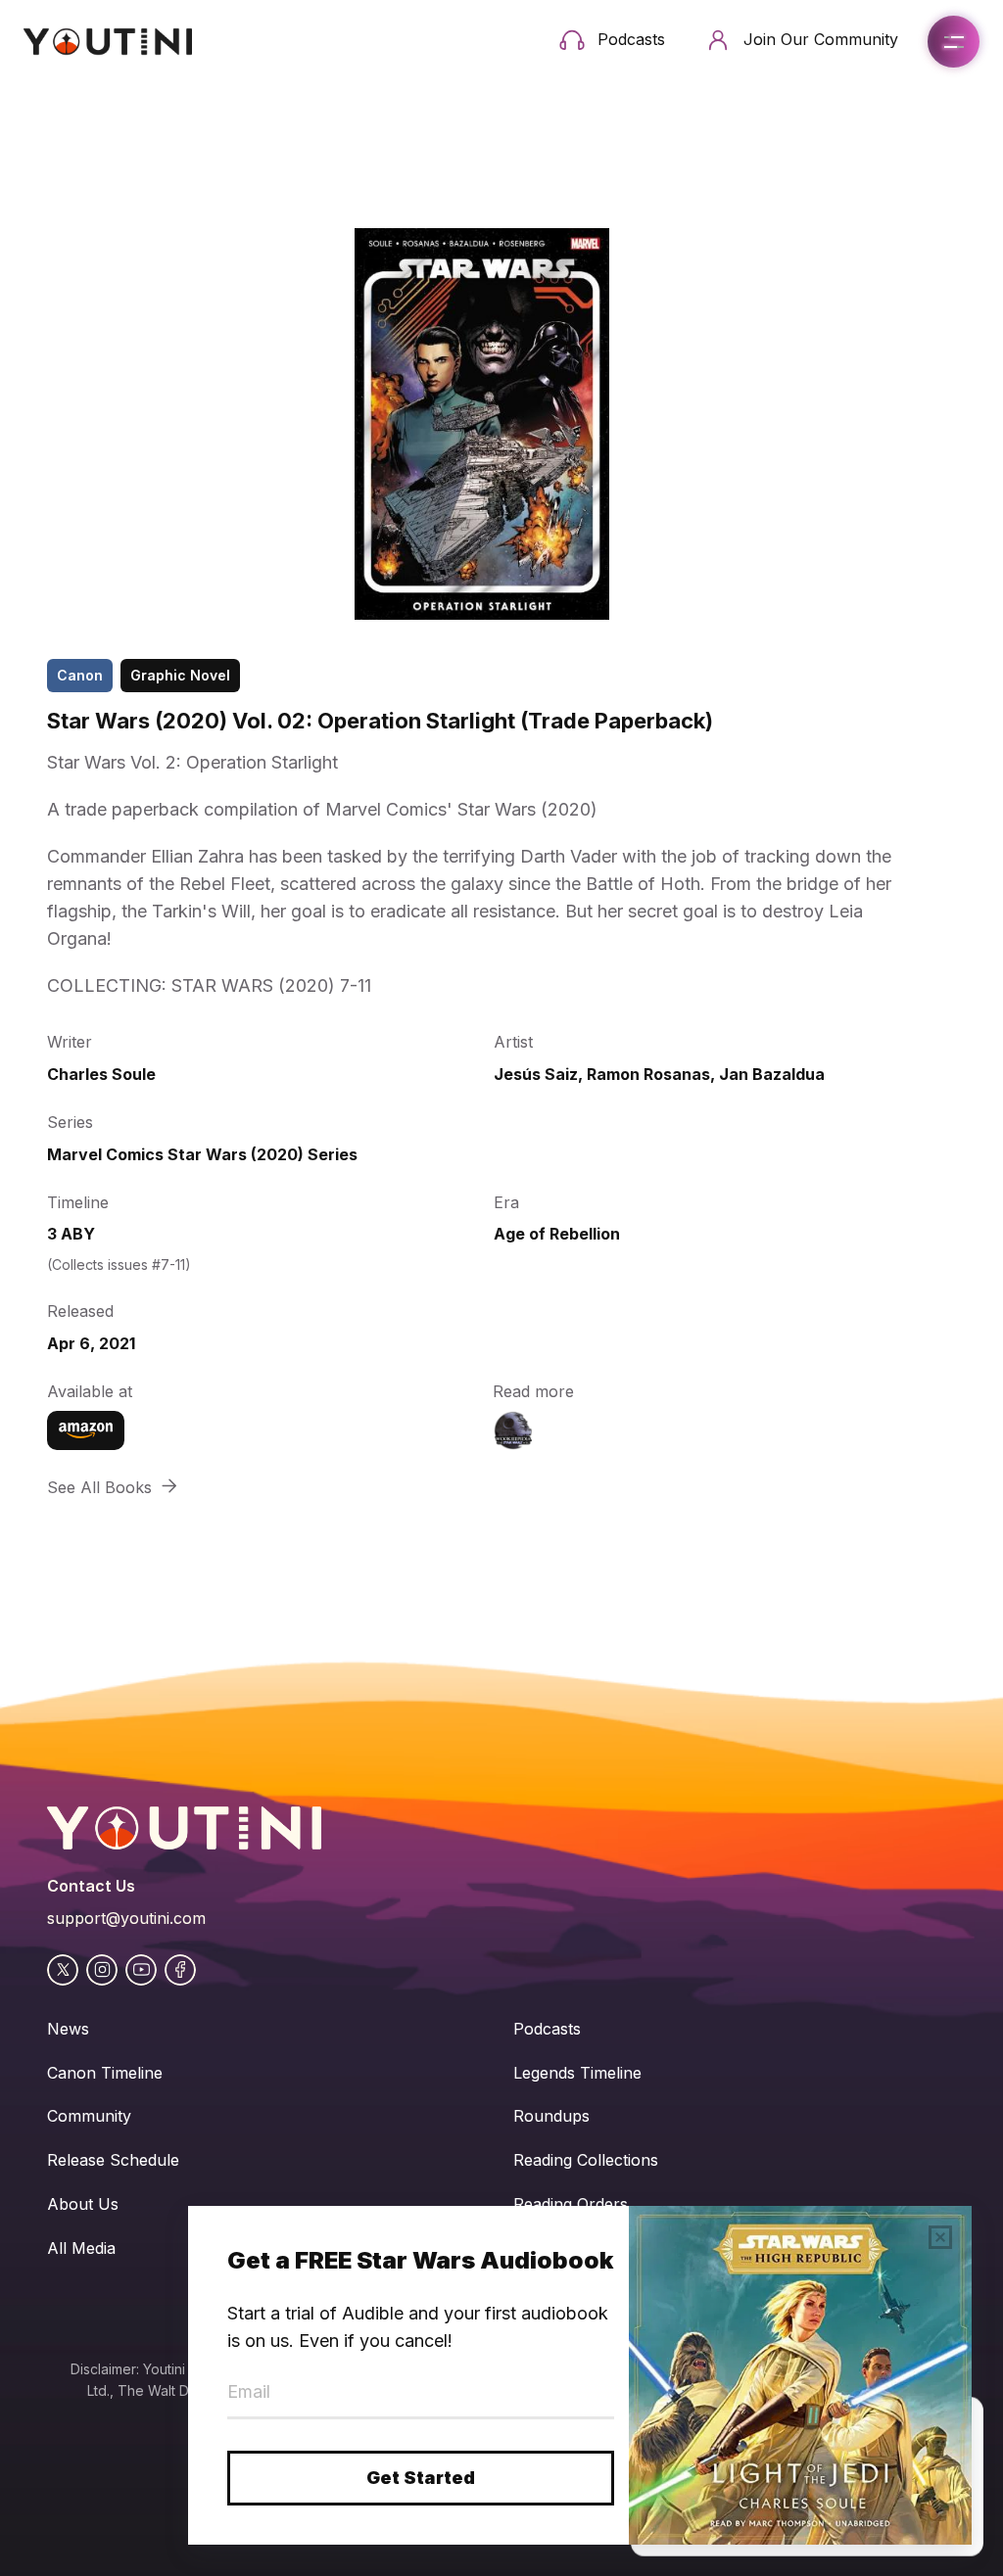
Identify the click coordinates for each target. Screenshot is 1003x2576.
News (68, 2029)
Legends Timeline (577, 2073)
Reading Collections (586, 2160)
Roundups (551, 2116)
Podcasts (547, 2029)
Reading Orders (571, 2204)
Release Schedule (113, 2160)
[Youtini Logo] (108, 42)
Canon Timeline (105, 2073)
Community (89, 2116)
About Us (83, 2204)
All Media (81, 2248)
